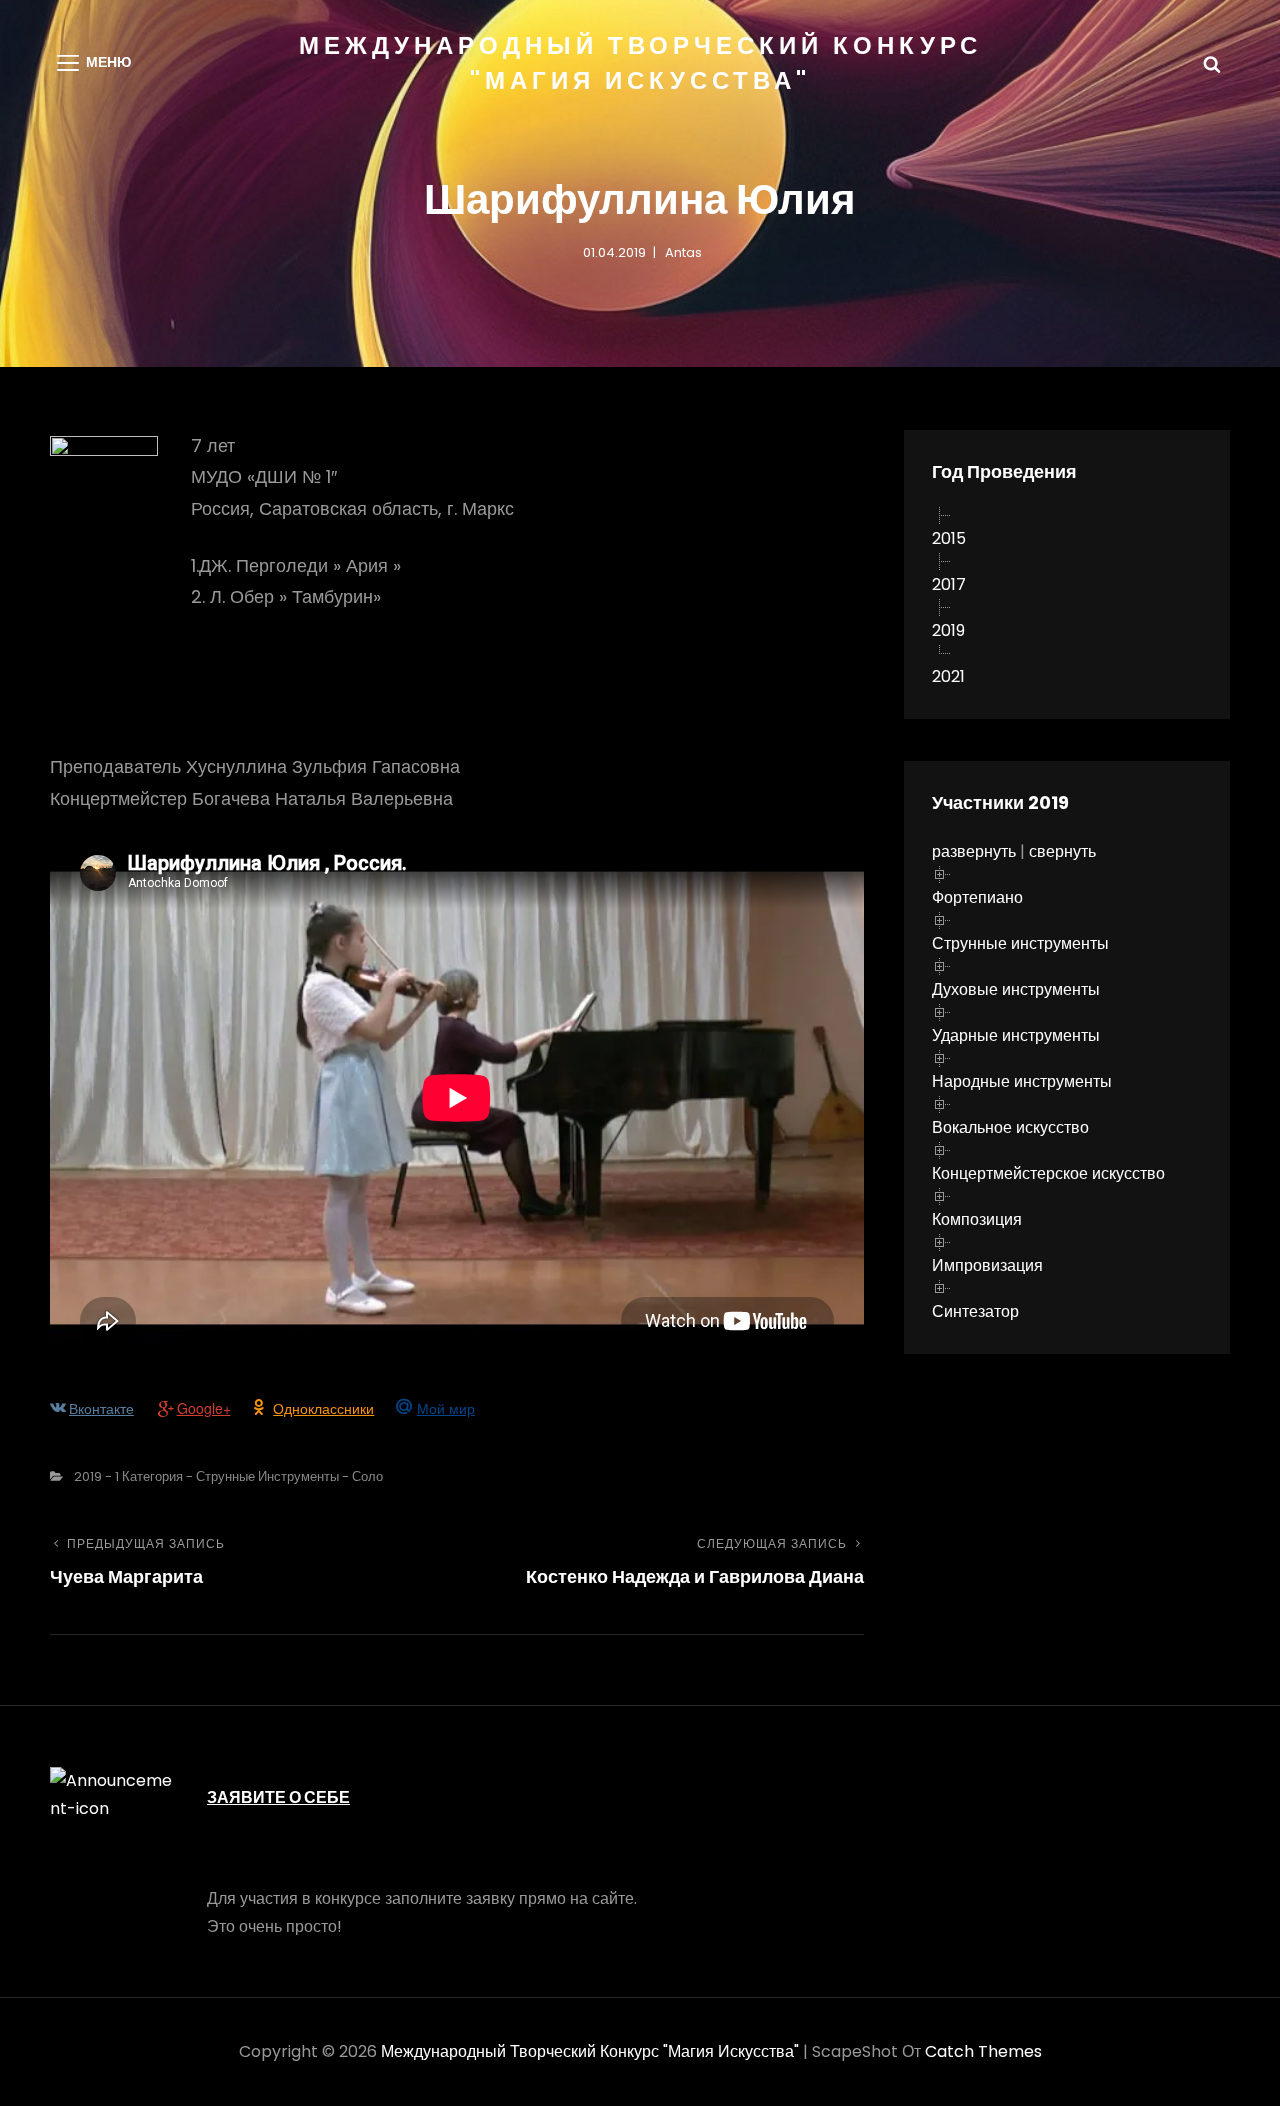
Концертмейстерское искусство (1048, 1173)
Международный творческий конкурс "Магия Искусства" (590, 2051)
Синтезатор (975, 1311)
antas (683, 252)
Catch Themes (983, 2051)
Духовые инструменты (1016, 989)
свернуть (1062, 851)
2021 (948, 676)
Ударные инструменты (1016, 1035)
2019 (948, 630)
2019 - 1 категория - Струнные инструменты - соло (228, 1476)
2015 (949, 538)
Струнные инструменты (1020, 943)
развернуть (974, 851)
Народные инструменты (1022, 1081)
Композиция (977, 1219)
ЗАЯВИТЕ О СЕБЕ (278, 1797)
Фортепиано (977, 897)
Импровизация (987, 1265)
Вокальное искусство (1010, 1127)
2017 (949, 584)
